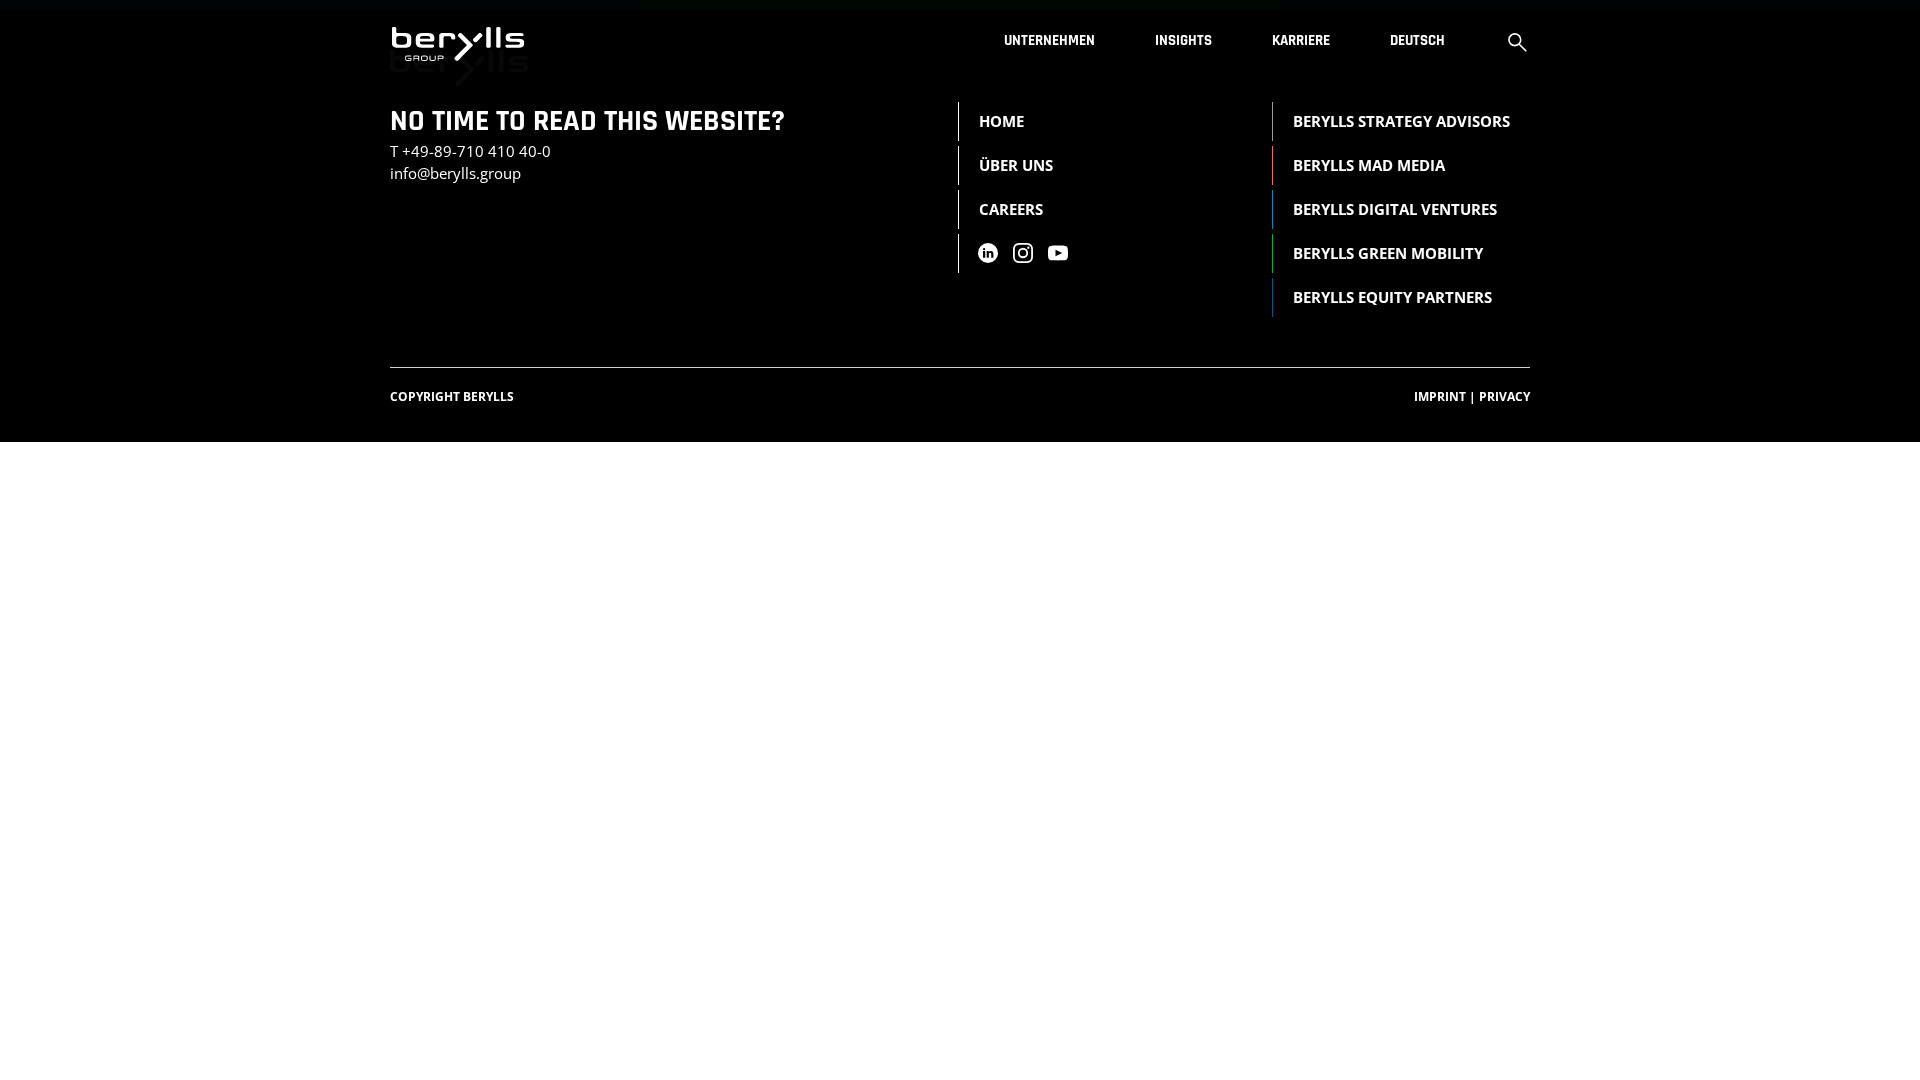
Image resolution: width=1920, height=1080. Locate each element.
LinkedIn (987, 253)
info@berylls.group (455, 173)
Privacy (1504, 396)
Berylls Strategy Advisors (1401, 121)
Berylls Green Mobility (1388, 253)
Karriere (1301, 40)
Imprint (1445, 396)
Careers (1011, 209)
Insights (1183, 40)
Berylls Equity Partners (1392, 297)
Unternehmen (1049, 40)
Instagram (1023, 253)
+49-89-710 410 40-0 (476, 151)
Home (1001, 121)
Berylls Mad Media (1369, 165)
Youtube (1058, 253)
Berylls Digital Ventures (1395, 209)
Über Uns (1016, 165)
